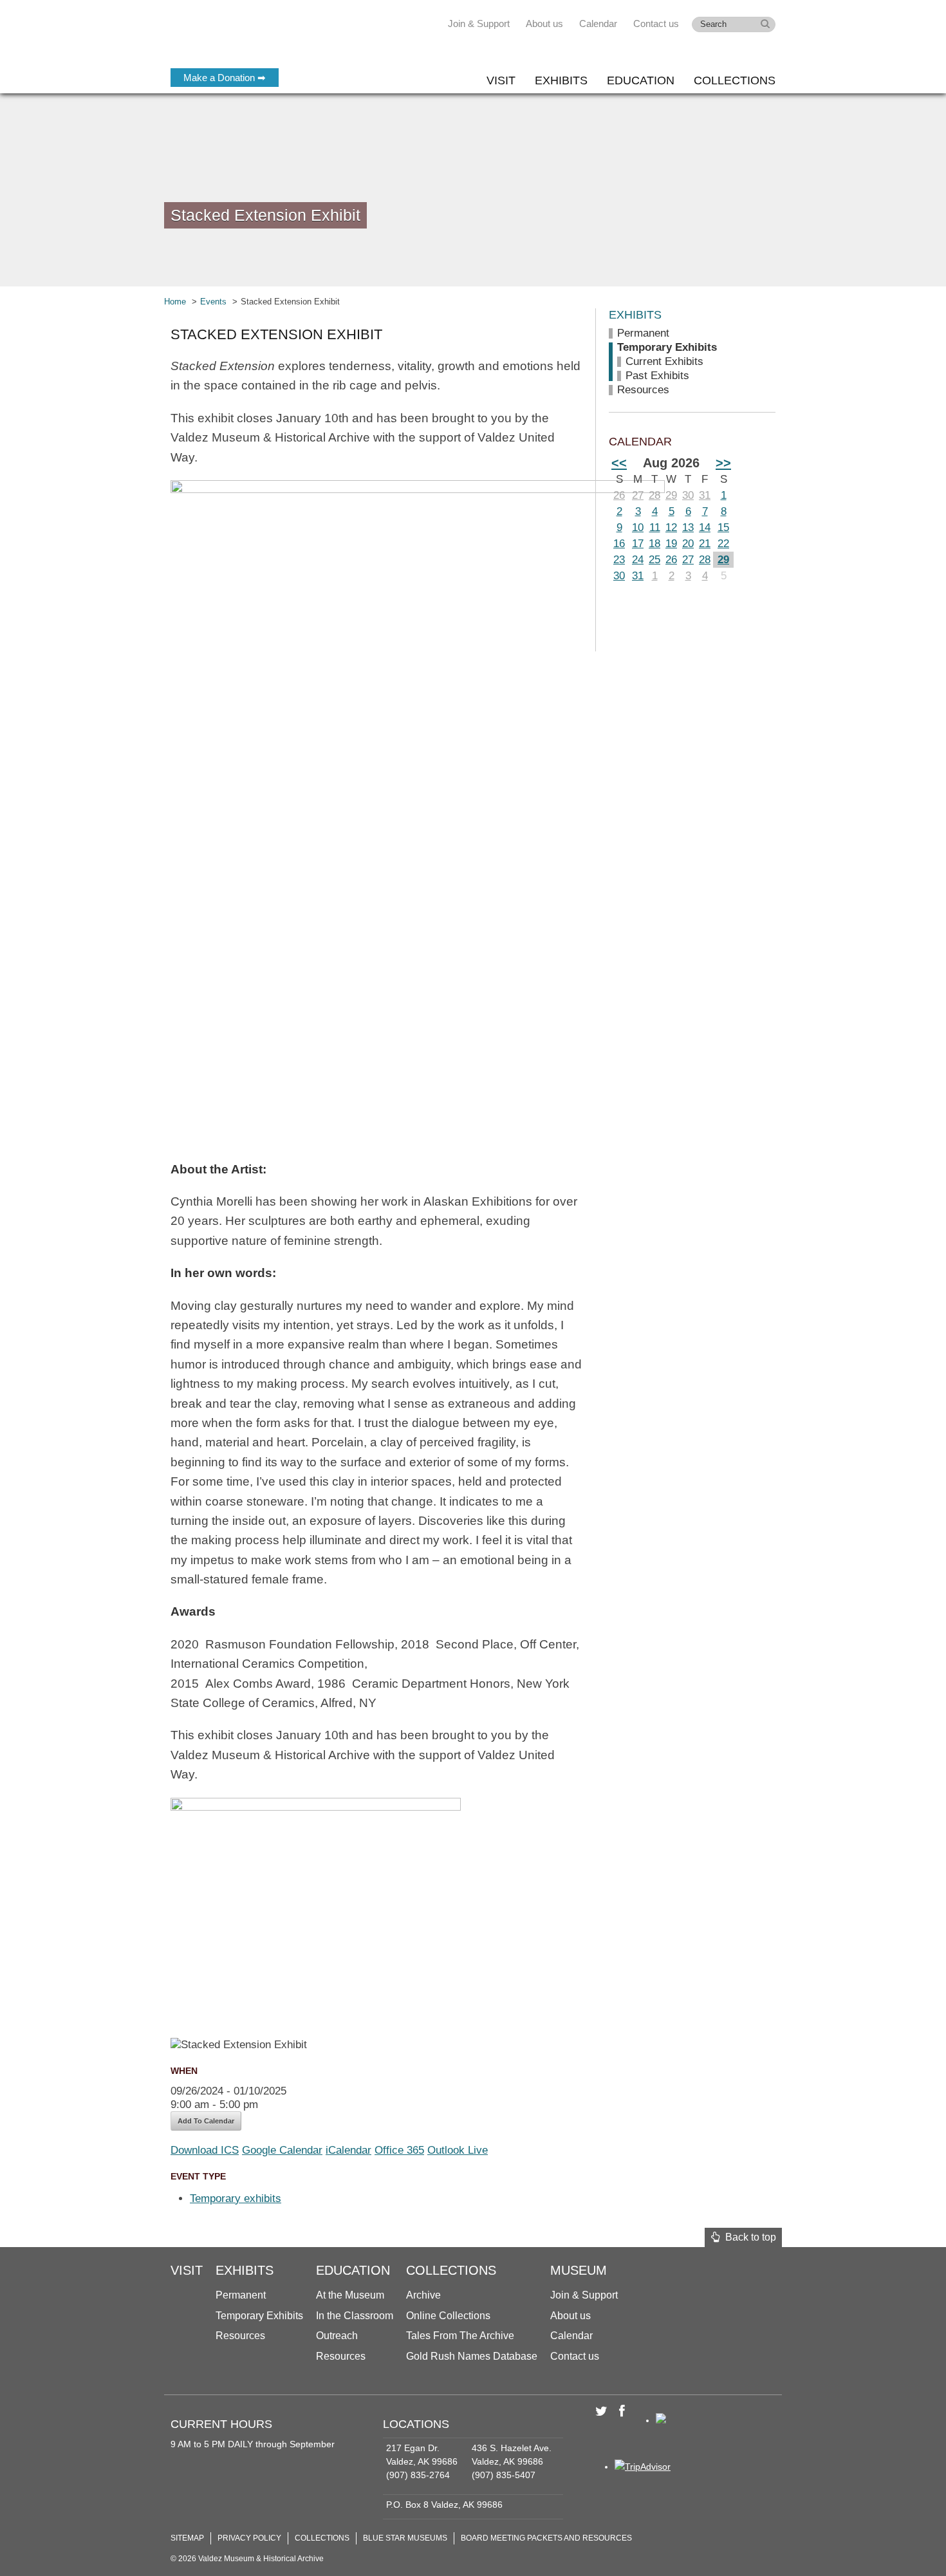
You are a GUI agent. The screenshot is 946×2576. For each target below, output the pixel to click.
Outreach (337, 2336)
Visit (501, 80)
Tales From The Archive (460, 2336)
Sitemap (187, 2538)
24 (638, 560)
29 (671, 495)
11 (655, 527)
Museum (579, 2270)
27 (638, 495)
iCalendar (348, 2150)
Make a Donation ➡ (225, 78)
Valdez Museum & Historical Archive (256, 39)
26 (619, 495)
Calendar (598, 23)
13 (688, 527)
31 (705, 495)
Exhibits (561, 80)
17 (638, 544)
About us (544, 23)
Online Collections (448, 2316)
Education (641, 80)
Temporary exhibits (236, 2198)
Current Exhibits (664, 361)
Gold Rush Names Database (472, 2356)
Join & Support (479, 23)
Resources (643, 390)
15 (723, 527)
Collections (735, 80)
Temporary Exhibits (667, 347)
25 (654, 560)
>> (723, 463)
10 (638, 527)
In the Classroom (355, 2316)
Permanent (643, 333)
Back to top (748, 2237)
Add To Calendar (206, 2121)
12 (671, 527)
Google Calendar (282, 2150)
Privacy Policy (249, 2538)
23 (619, 560)
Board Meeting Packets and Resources (546, 2538)
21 (705, 544)
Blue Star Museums (405, 2538)
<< (619, 463)
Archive (423, 2295)
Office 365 (399, 2150)
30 (688, 495)
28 (654, 495)
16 (619, 544)
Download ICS (205, 2150)
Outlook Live (458, 2150)
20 (688, 544)
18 (654, 544)
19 (671, 544)
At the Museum (350, 2295)
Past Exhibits (657, 376)
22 (723, 544)
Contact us (656, 23)
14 (705, 527)
